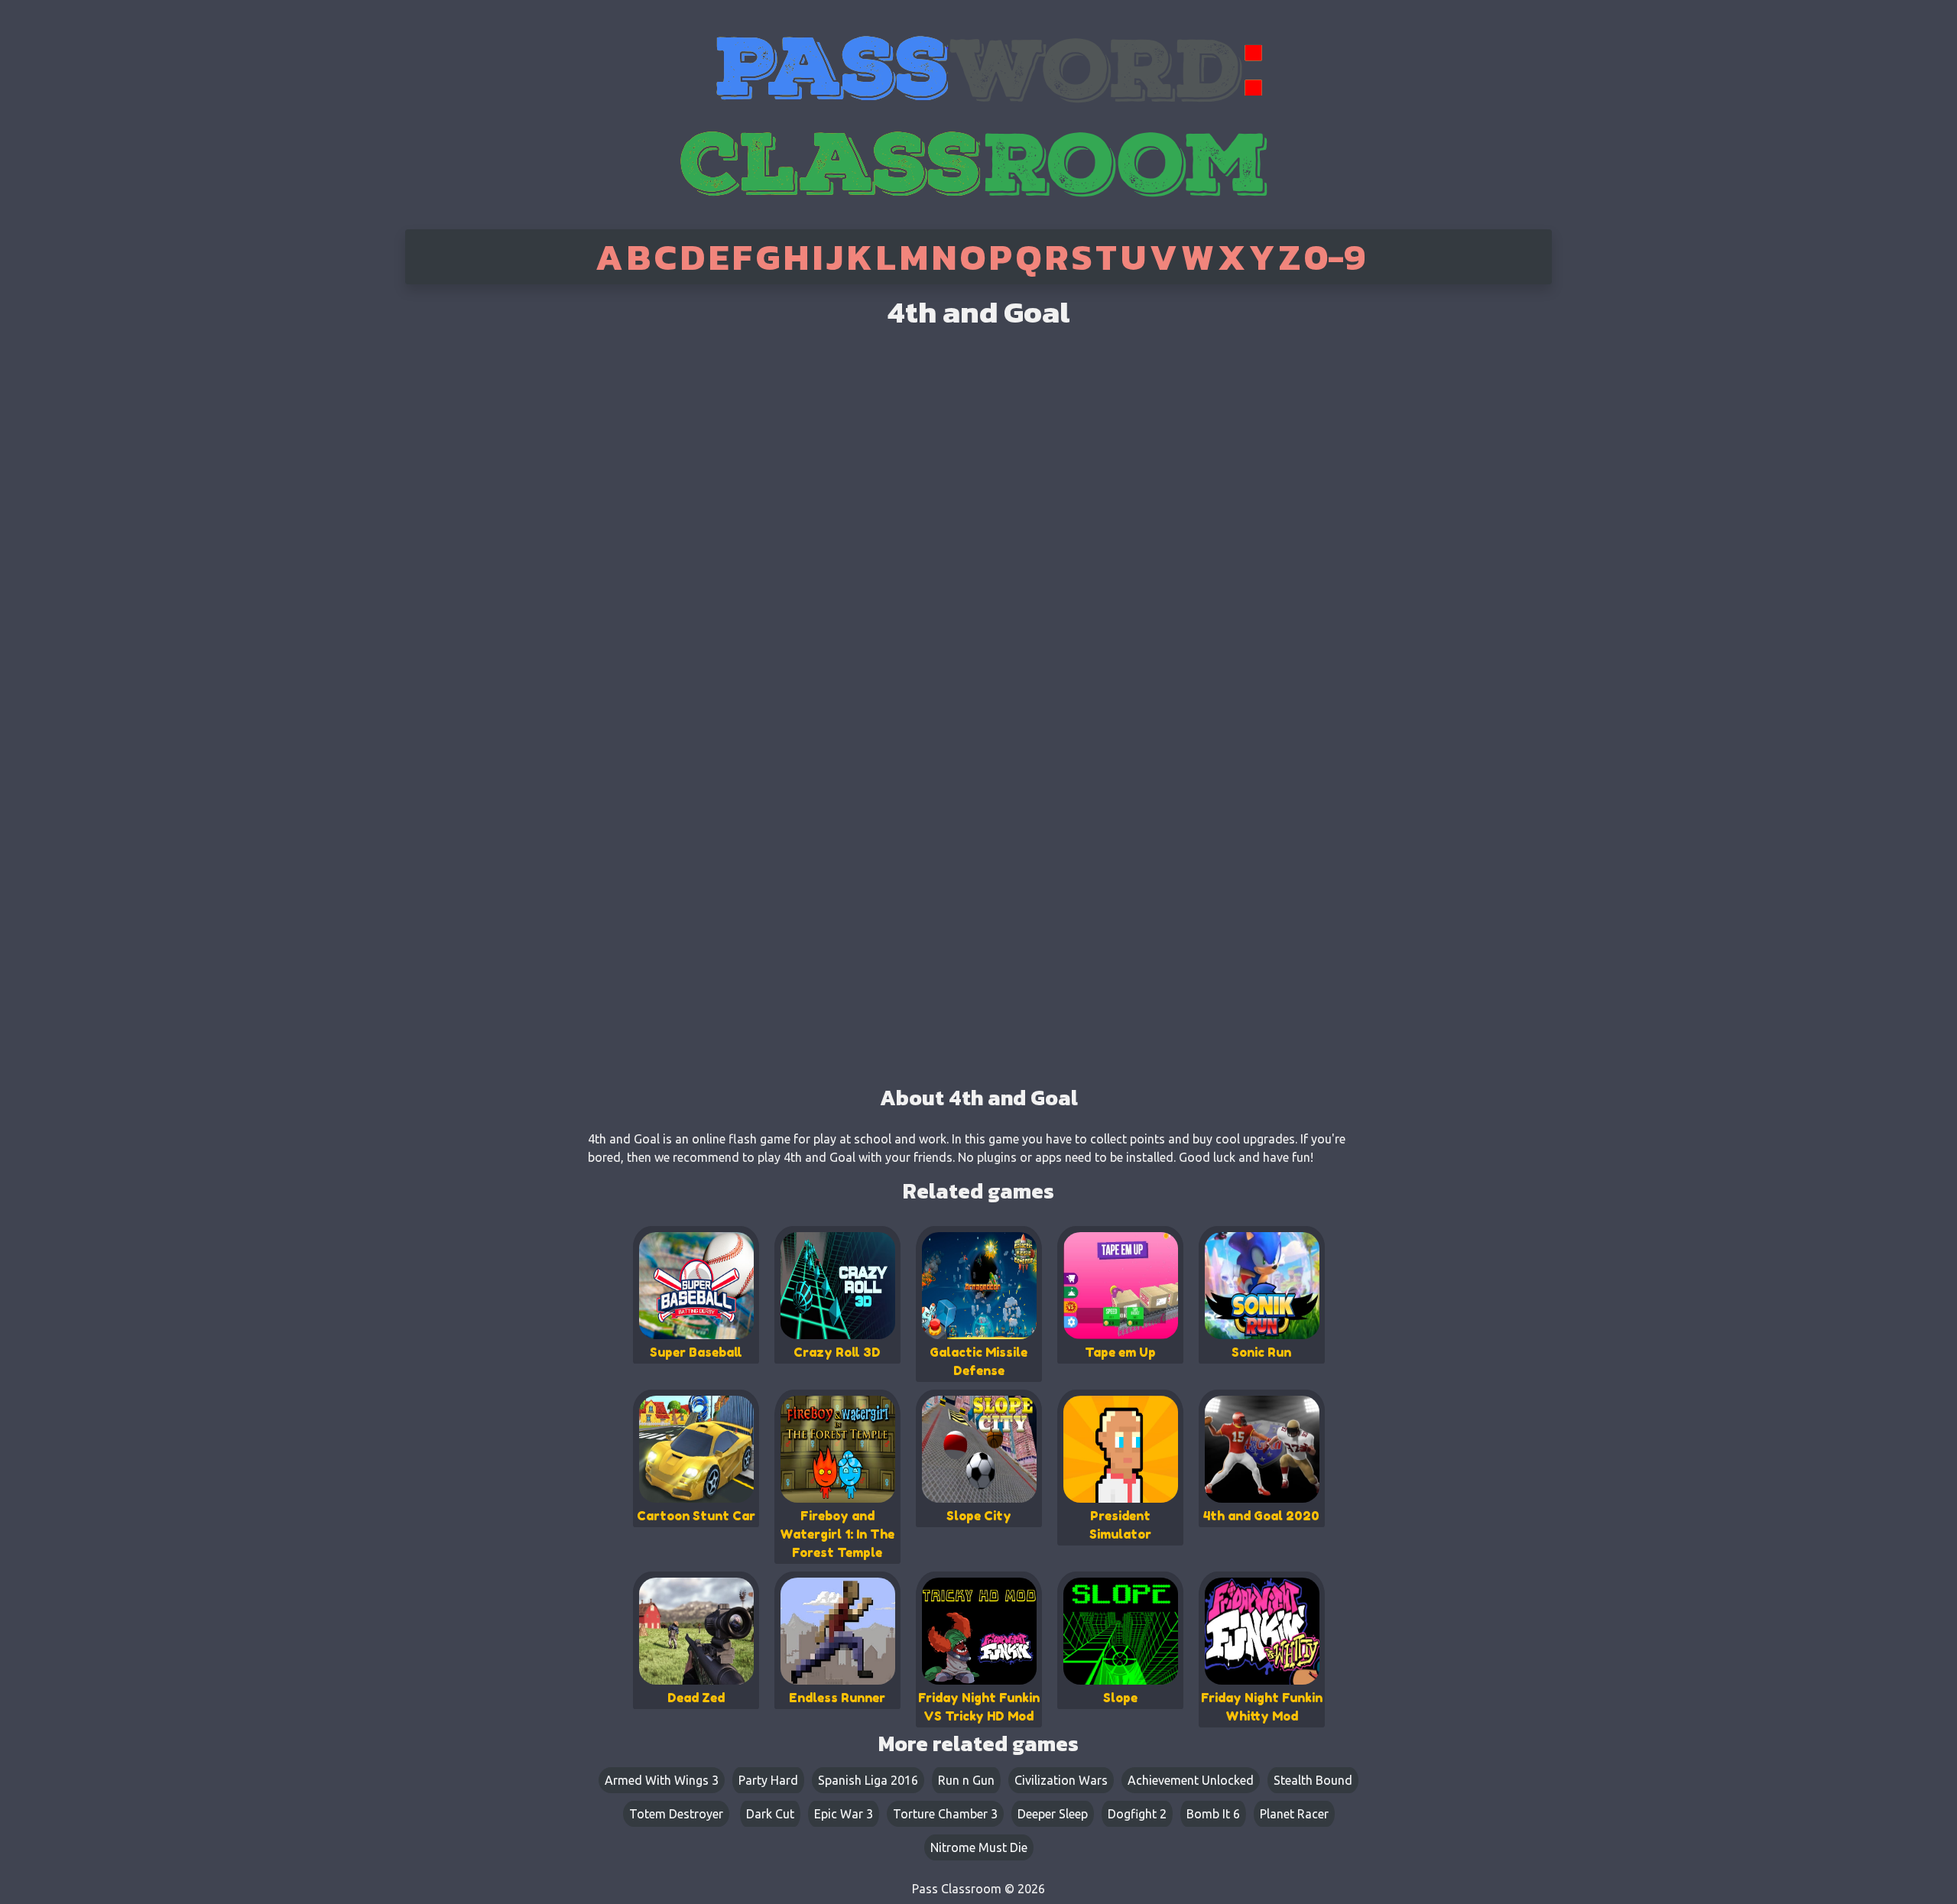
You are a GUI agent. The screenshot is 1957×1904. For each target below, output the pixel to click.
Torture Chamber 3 (945, 1814)
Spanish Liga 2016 (868, 1780)
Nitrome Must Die (979, 1847)
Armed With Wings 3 (662, 1780)
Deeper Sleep (1053, 1814)
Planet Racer (1294, 1814)
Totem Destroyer (676, 1814)
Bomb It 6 (1213, 1814)
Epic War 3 (844, 1814)
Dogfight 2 (1137, 1814)
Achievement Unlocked (1191, 1780)
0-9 (1335, 257)
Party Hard (768, 1780)
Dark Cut (770, 1814)
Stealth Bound (1313, 1780)
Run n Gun (966, 1780)
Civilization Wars (1061, 1780)
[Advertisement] (469, 527)
